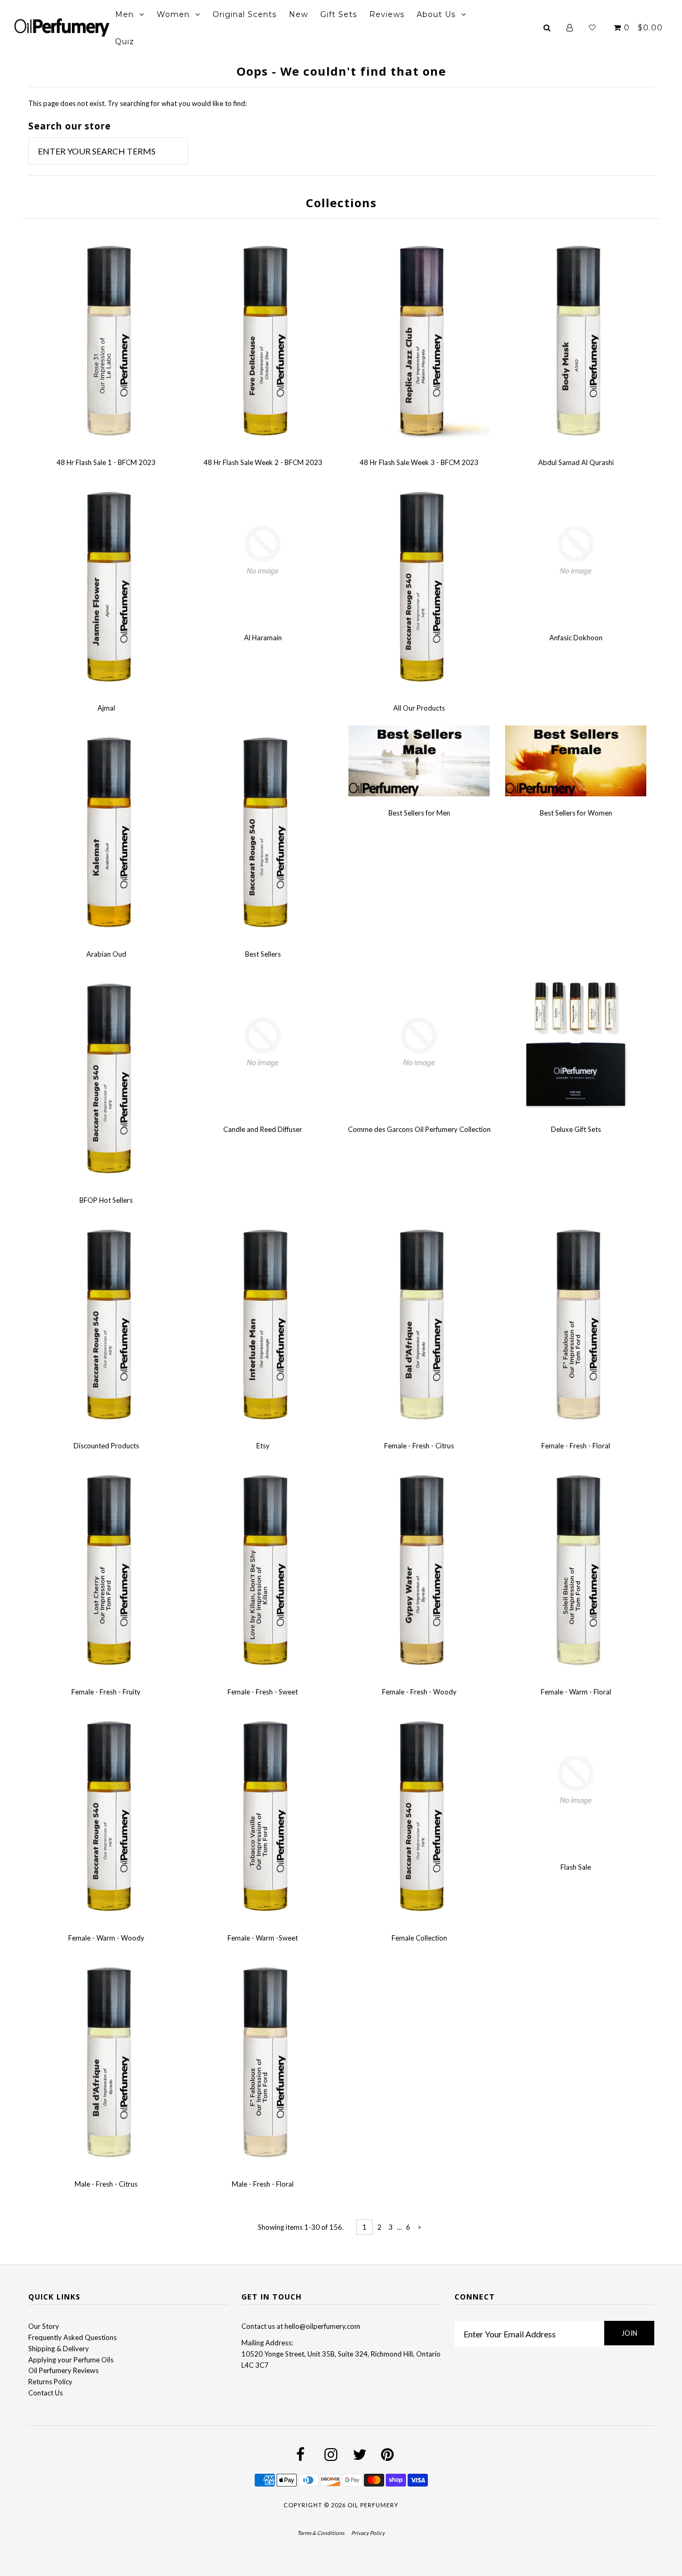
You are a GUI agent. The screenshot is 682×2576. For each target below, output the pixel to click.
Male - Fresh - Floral (263, 2184)
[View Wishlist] (592, 28)
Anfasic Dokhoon (576, 638)
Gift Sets (339, 14)
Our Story (44, 2326)
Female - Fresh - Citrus (419, 1446)
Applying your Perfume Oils (71, 2360)
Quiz (125, 42)
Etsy (263, 1446)
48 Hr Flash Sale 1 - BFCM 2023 (106, 462)
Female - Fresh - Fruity (106, 1692)
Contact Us (46, 2393)
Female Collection (419, 1938)
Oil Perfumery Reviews (63, 2370)
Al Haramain (263, 638)
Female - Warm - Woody (106, 1938)
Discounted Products (106, 1446)
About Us (436, 14)
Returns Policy (50, 2382)
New (298, 14)
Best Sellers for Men (419, 813)
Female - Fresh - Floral (576, 1446)
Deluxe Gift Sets (576, 1129)
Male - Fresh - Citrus (106, 2184)
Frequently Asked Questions (72, 2337)
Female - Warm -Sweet (263, 1938)
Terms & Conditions (321, 2533)
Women (173, 14)
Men (124, 14)
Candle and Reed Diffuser (263, 1129)
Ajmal (106, 708)
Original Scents (245, 14)
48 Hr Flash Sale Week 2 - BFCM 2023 (263, 462)
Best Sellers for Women (576, 813)
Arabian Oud (106, 954)
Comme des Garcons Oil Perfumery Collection (419, 1129)
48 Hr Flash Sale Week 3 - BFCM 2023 (419, 462)
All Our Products (419, 708)
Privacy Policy (368, 2533)
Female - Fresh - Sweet (263, 1692)
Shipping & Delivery (59, 2349)
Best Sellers (263, 954)
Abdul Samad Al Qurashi (576, 462)
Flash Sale (576, 1867)
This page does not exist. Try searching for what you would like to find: (137, 103)
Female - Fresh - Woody (419, 1692)
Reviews (387, 14)
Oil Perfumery (373, 2505)
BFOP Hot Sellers (106, 1200)
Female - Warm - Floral (576, 1692)
